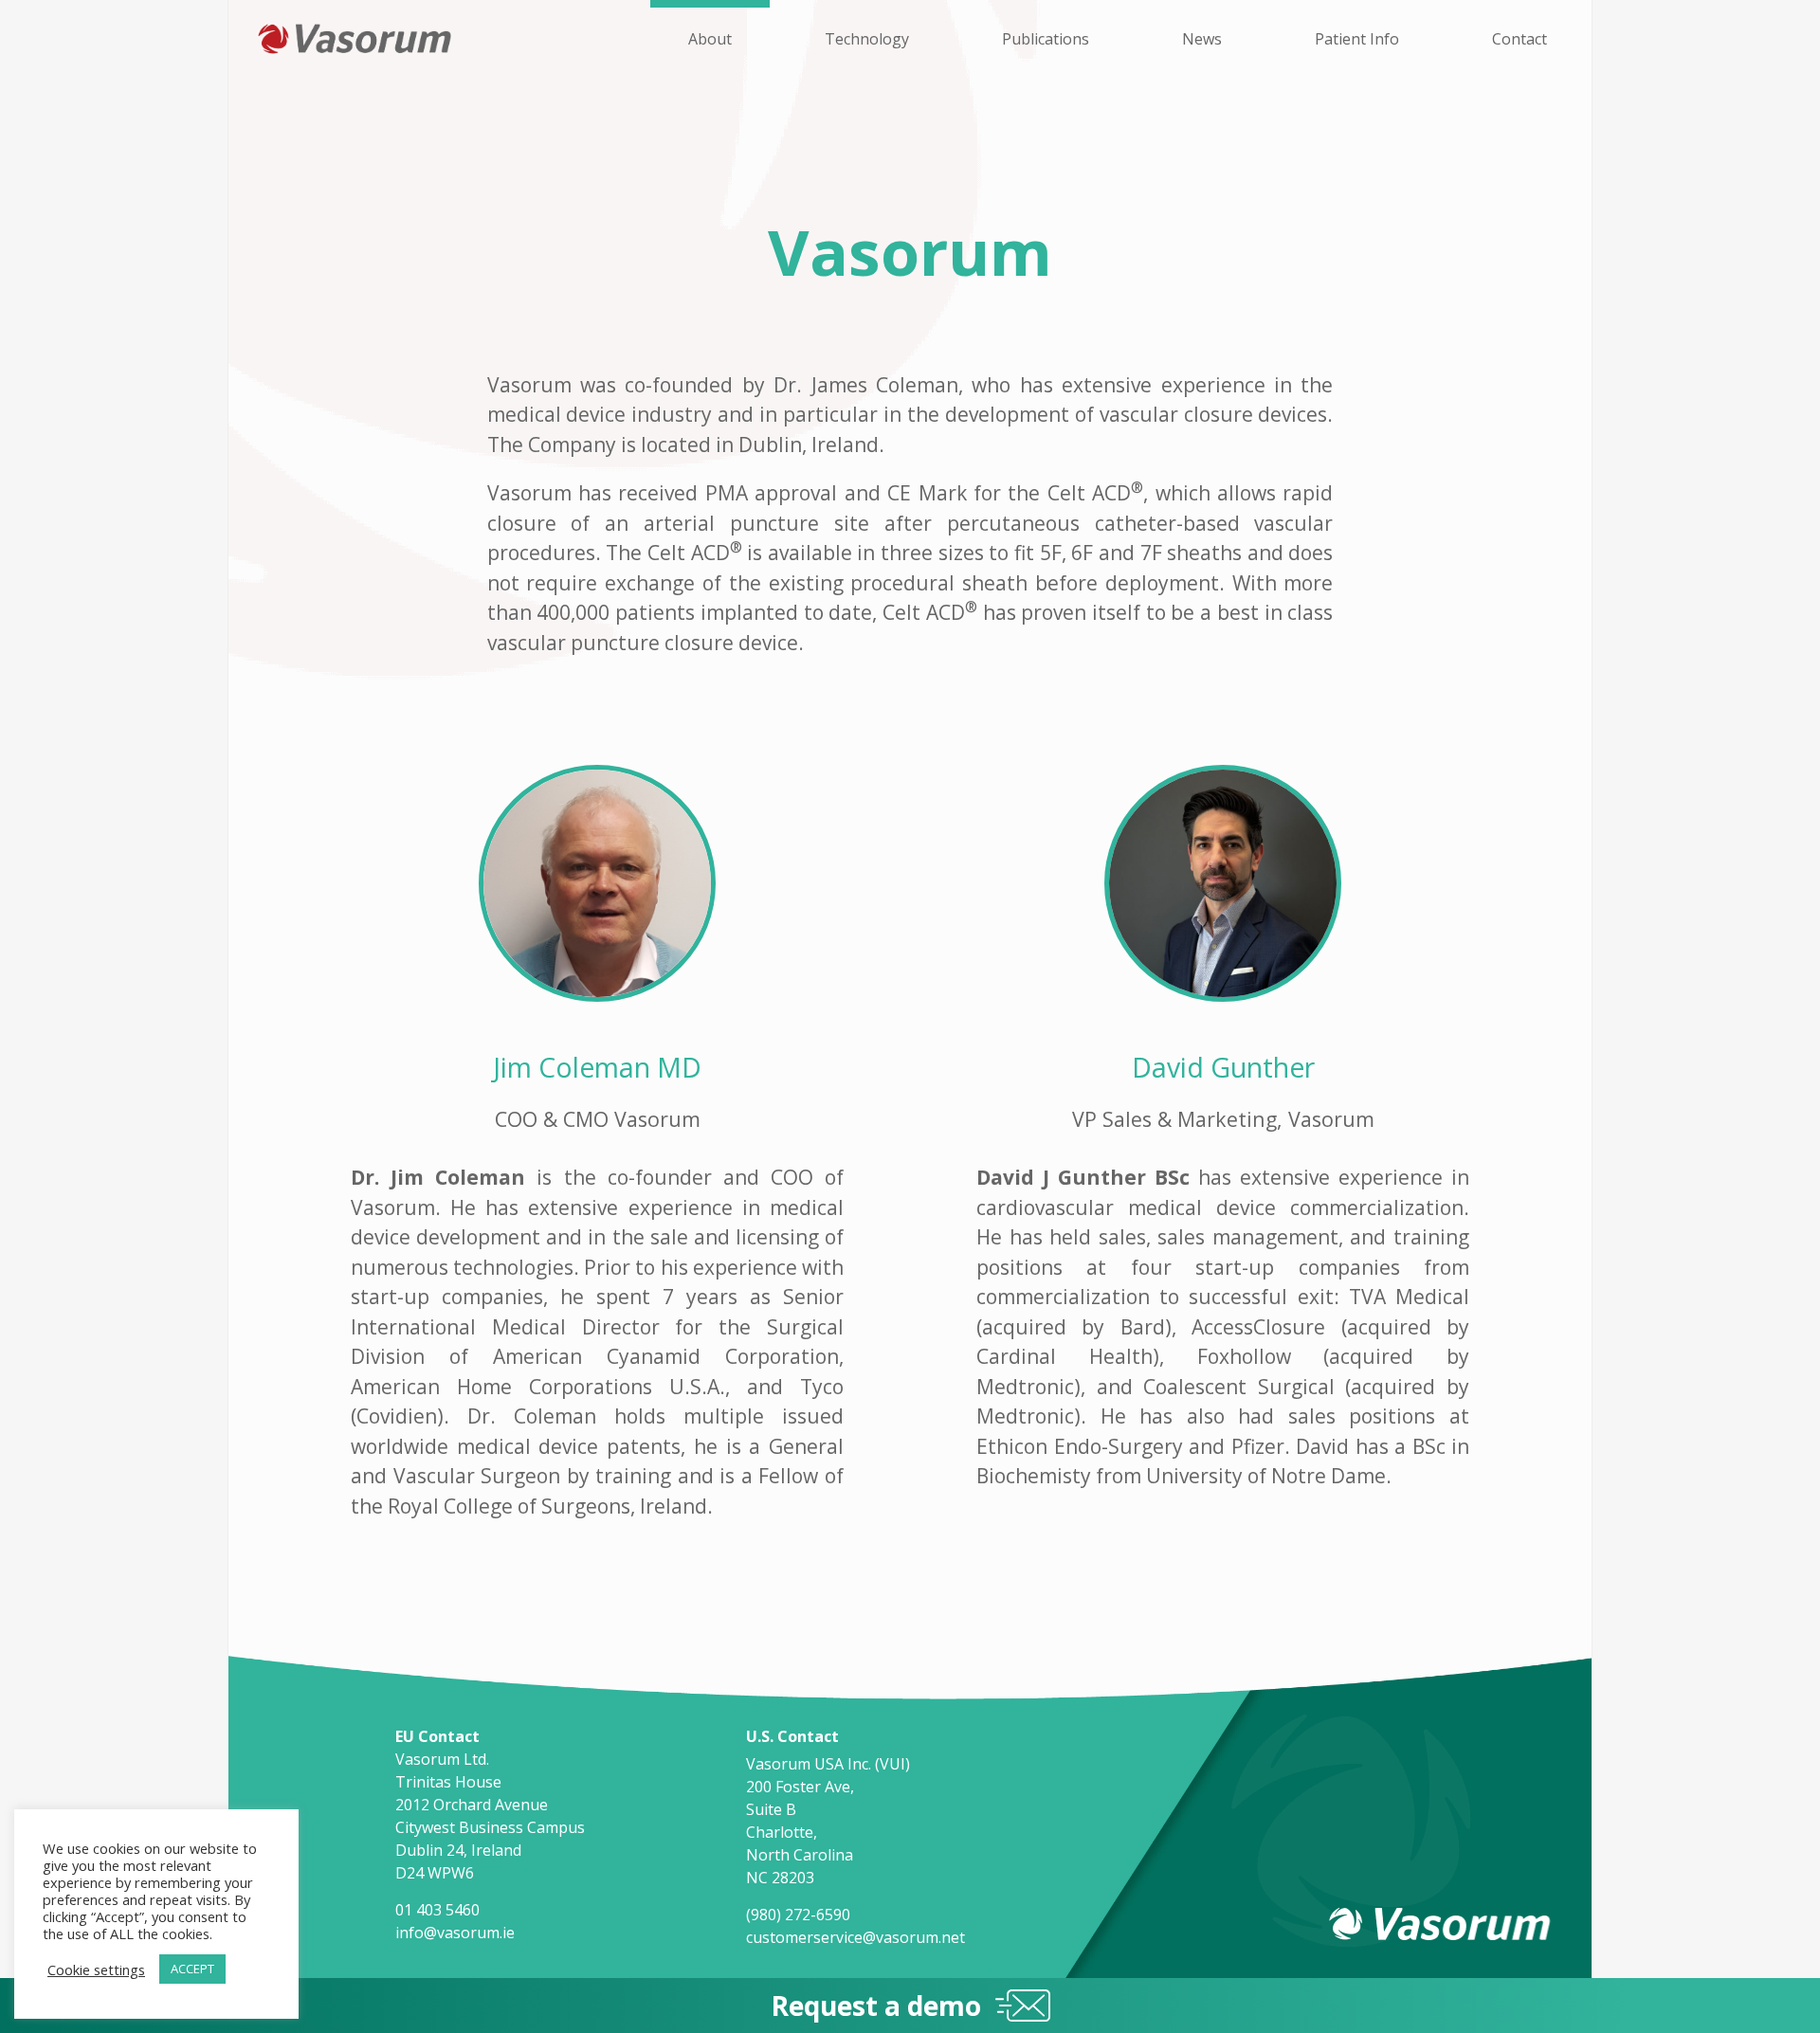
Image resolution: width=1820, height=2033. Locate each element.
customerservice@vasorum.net (855, 1937)
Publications (1046, 39)
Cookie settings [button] (96, 1969)
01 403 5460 (437, 1910)
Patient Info (1357, 39)
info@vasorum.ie (455, 1933)
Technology (867, 39)
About (710, 39)
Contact (1520, 39)
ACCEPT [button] (192, 1969)
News (1202, 39)
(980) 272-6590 (798, 1915)
